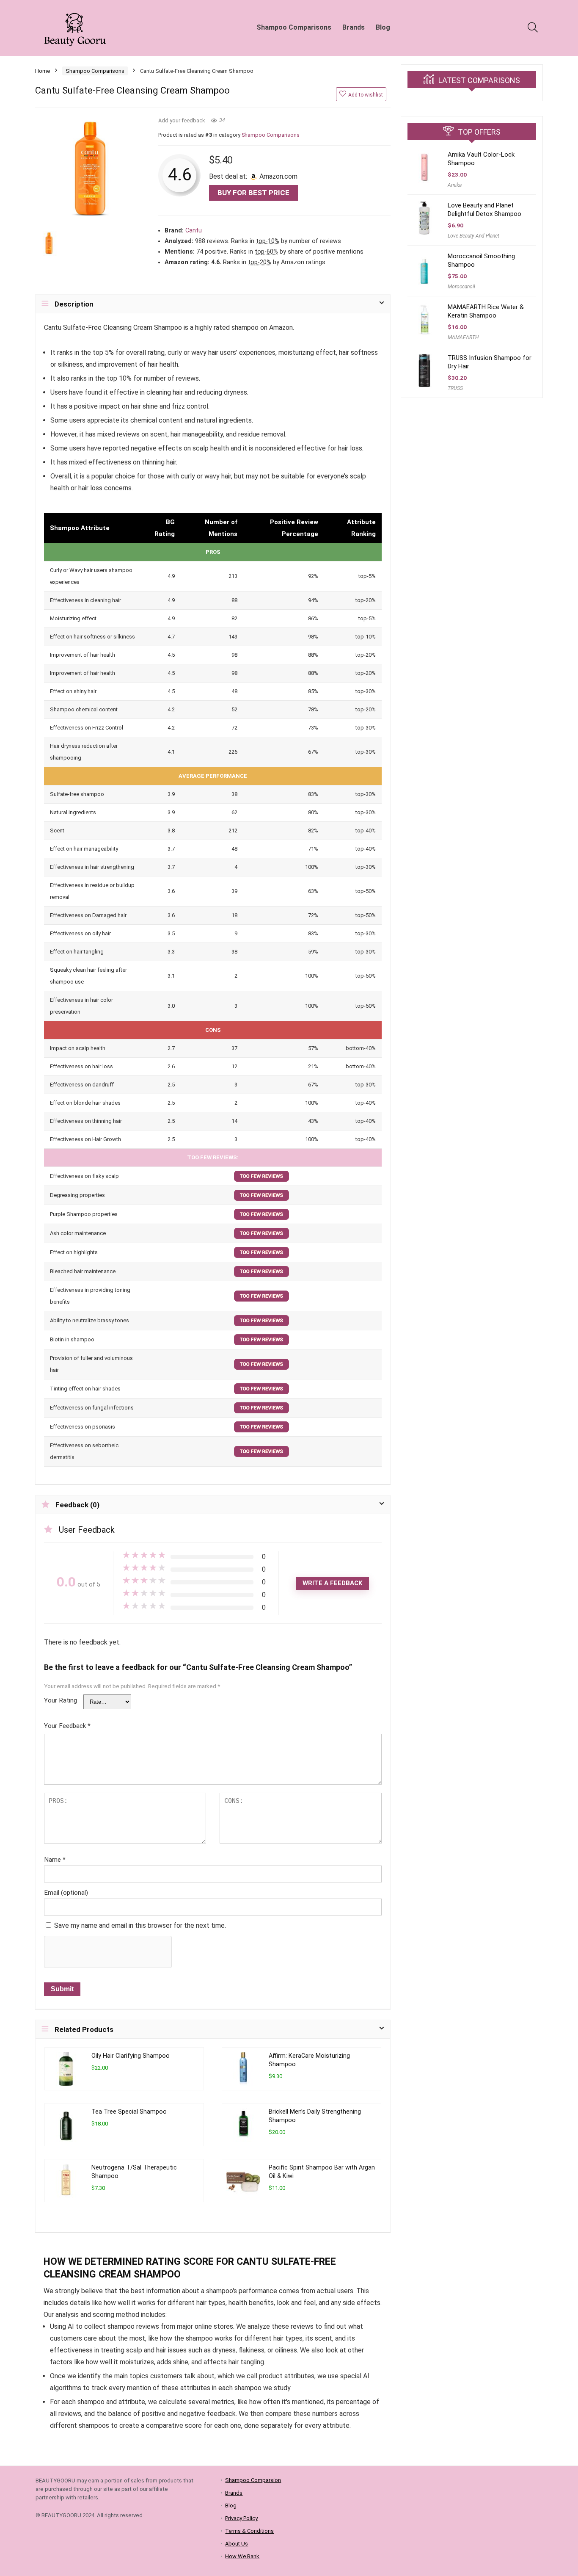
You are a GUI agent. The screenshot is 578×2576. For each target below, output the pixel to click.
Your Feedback (67, 1726)
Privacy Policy (241, 2518)
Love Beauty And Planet (473, 236)
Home (43, 71)
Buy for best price (253, 193)
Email (66, 1893)
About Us (237, 2544)
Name (55, 1860)
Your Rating (61, 1700)
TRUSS (455, 388)
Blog (383, 27)
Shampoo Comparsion (253, 2480)
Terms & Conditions (249, 2531)
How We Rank (242, 2556)
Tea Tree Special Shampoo (129, 2112)
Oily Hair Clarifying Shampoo (131, 2056)
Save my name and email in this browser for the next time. (140, 1925)
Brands (354, 27)
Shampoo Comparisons (294, 27)
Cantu (194, 231)
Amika (455, 185)
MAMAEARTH (463, 337)
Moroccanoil (461, 287)
